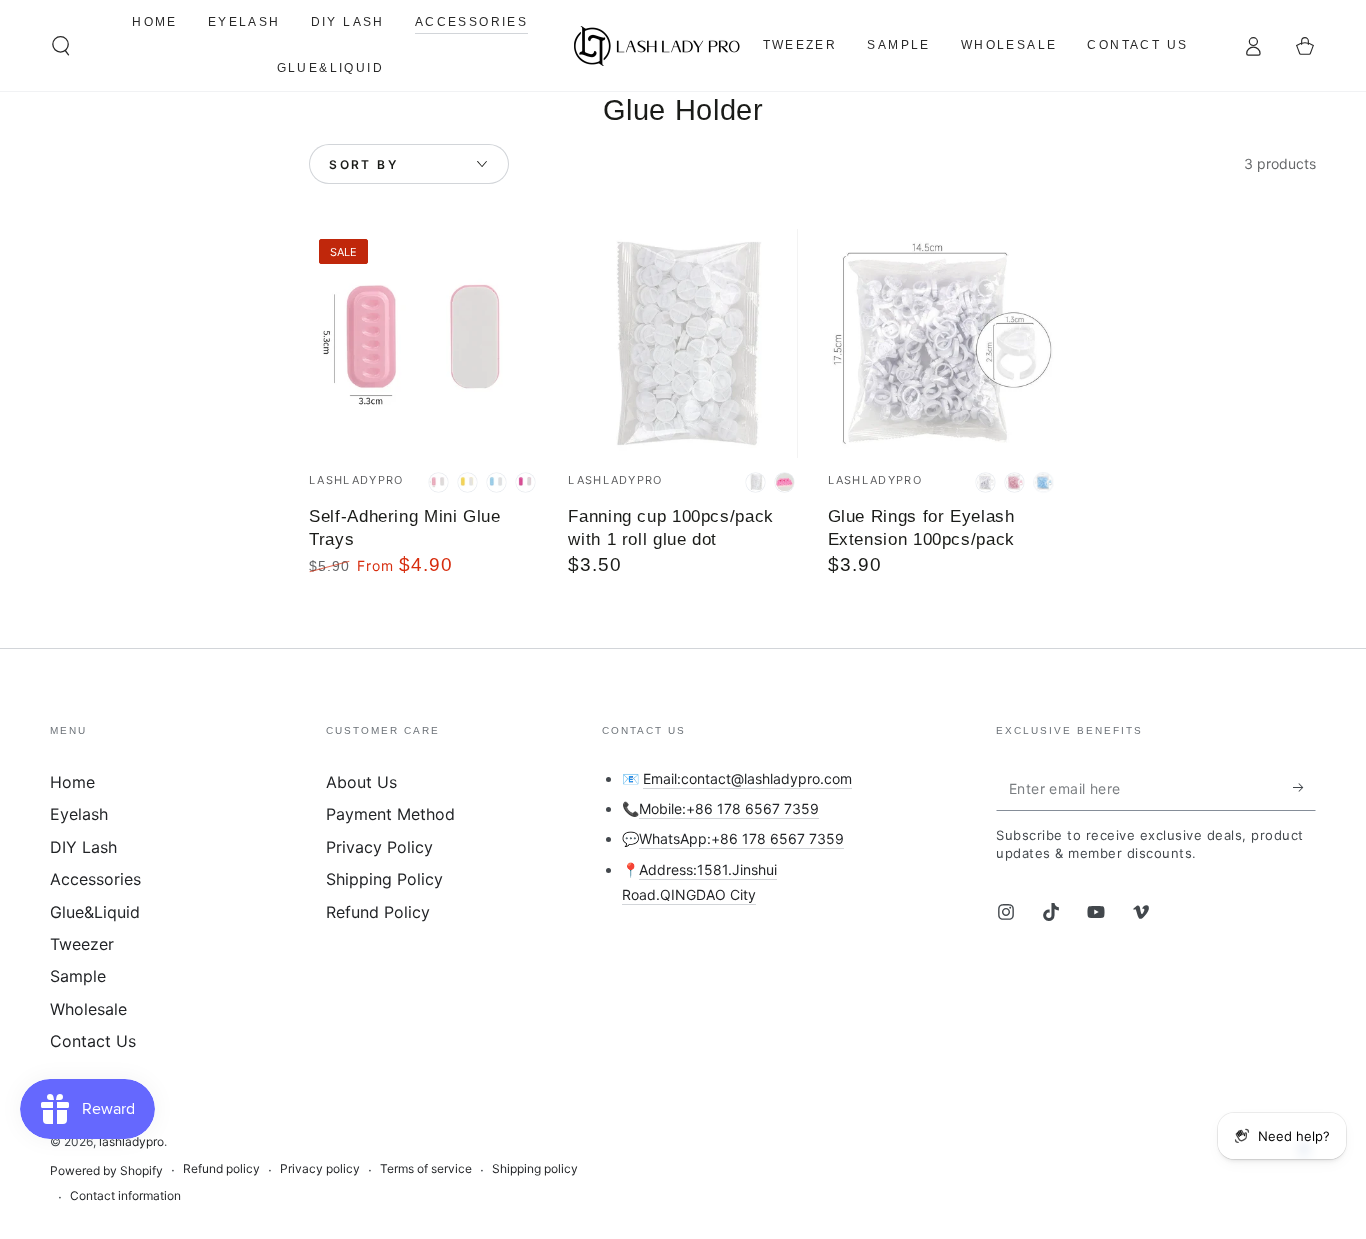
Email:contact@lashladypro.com (747, 778)
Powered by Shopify (106, 1170)
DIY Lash (83, 847)
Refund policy (221, 1168)
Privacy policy (320, 1168)
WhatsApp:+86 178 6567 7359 (741, 838)
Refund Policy (378, 912)
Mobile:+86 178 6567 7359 (729, 808)
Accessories (95, 879)
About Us (361, 782)
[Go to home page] (657, 46)
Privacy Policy (379, 847)
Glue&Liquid (95, 912)
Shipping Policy (384, 879)
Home (72, 782)
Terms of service (426, 1168)
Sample (78, 976)
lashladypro (131, 1141)
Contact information (125, 1195)
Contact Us (93, 1041)
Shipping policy (535, 1168)
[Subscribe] (1304, 788)
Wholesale (88, 1009)
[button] (61, 46)
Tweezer (82, 944)
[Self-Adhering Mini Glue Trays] (423, 343)
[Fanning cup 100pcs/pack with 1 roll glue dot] (682, 343)
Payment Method (390, 814)
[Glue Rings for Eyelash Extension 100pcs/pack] (942, 343)
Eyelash (79, 814)
